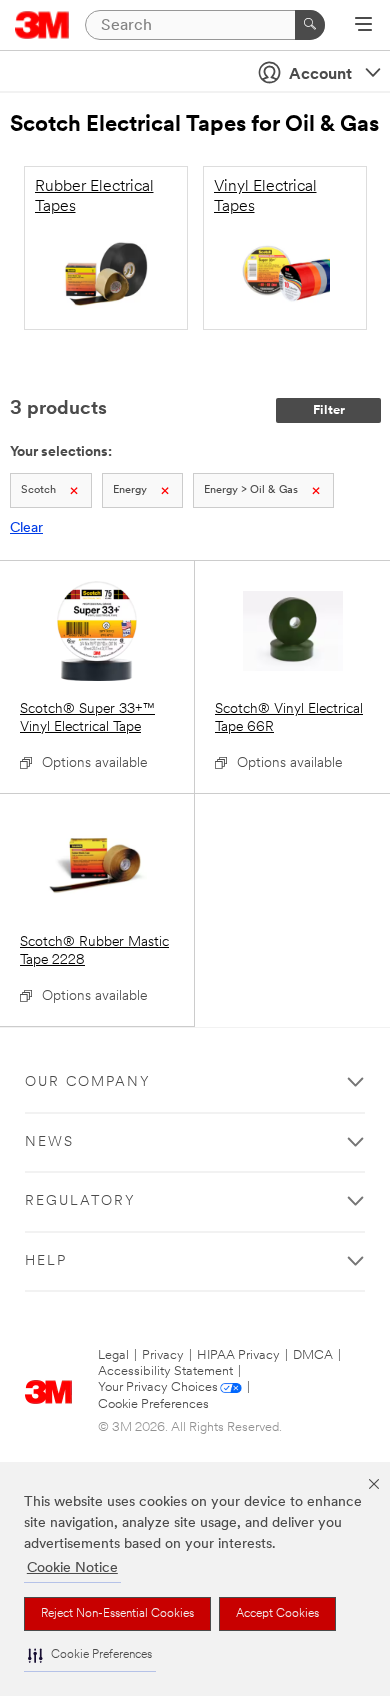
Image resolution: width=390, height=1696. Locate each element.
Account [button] (320, 75)
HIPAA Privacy (238, 1355)
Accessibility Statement (165, 1371)
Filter (329, 410)
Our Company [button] (88, 1082)
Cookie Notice (72, 1568)
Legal (113, 1355)
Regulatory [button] (80, 1201)
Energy (130, 490)
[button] (90, 1655)
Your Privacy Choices (158, 1387)
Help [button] (46, 1261)
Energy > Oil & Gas (251, 490)
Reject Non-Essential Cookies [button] (117, 1614)
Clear (26, 528)
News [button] (49, 1142)
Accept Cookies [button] (277, 1614)
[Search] (310, 25)
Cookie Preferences (153, 1404)
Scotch (38, 490)
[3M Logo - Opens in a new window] (42, 25)
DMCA (313, 1355)
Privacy (163, 1355)
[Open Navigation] (363, 26)
